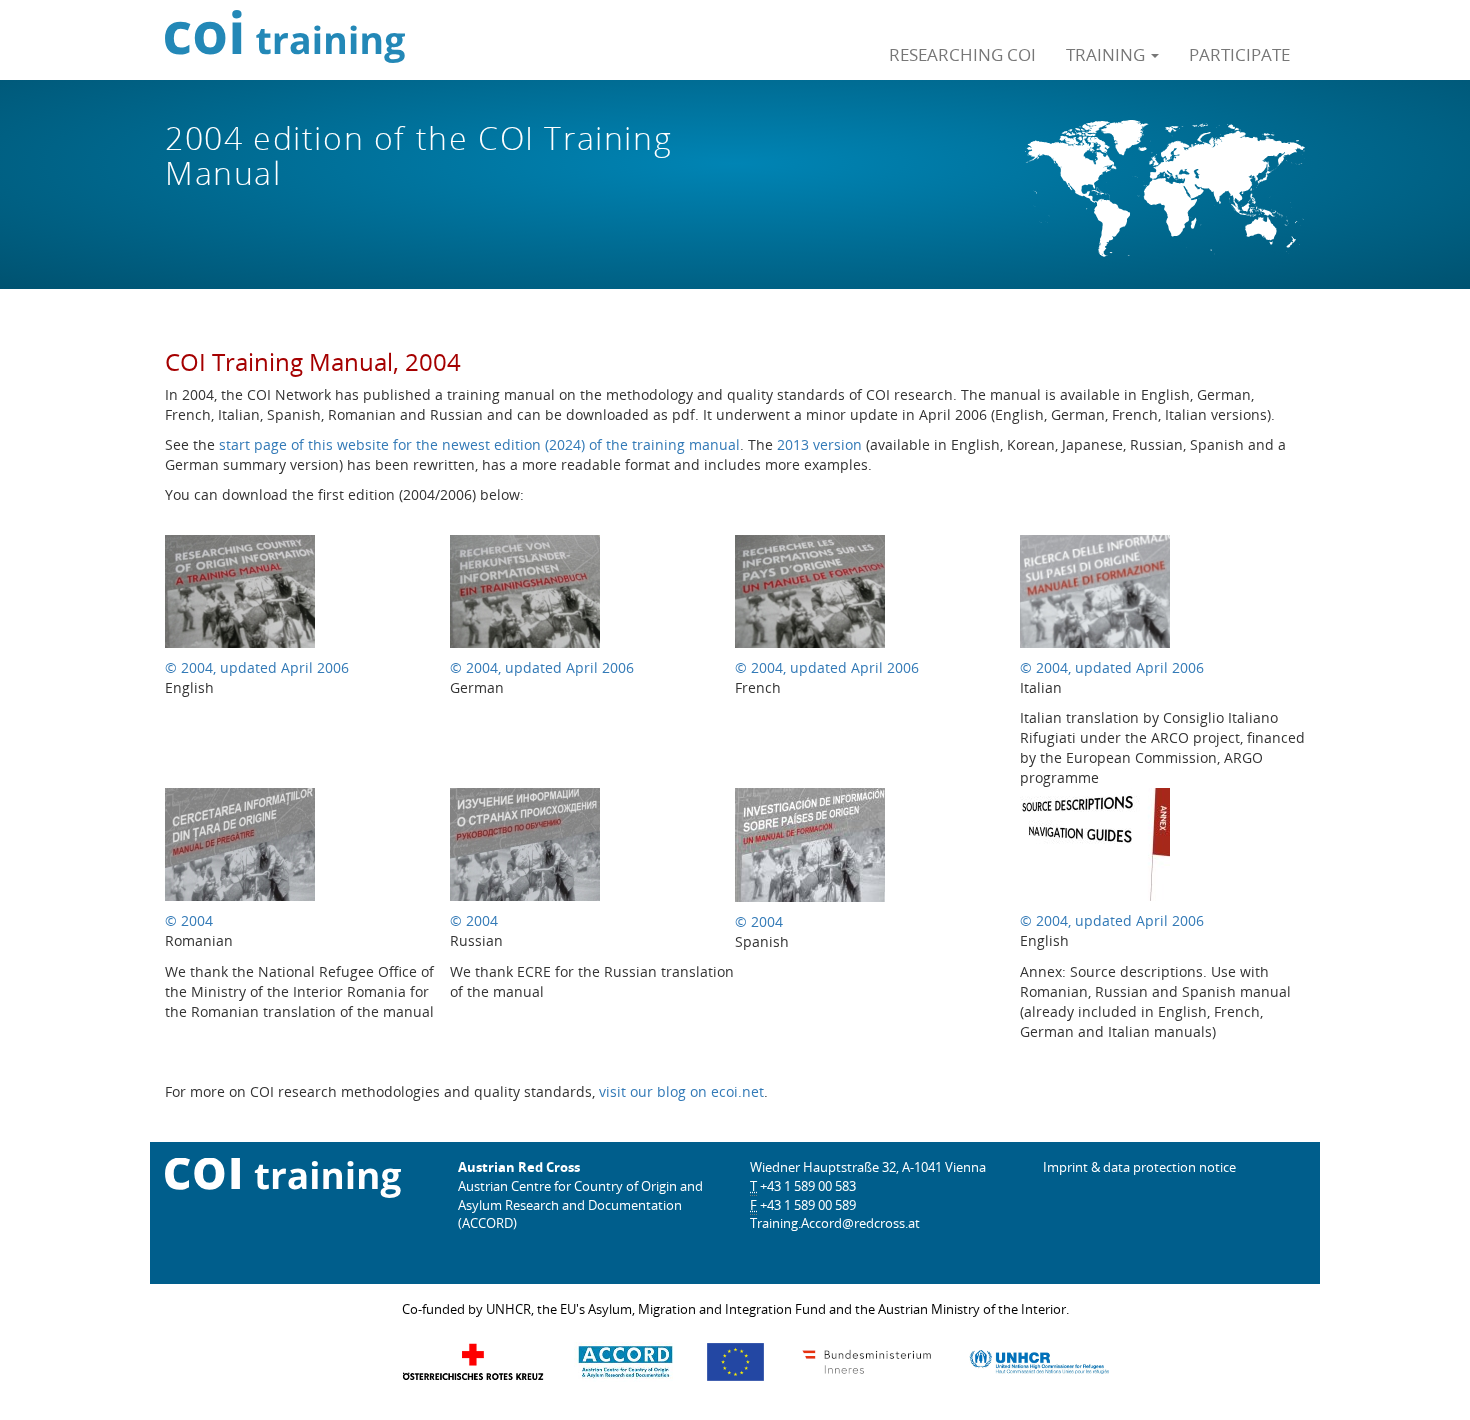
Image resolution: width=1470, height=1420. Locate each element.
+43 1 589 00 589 (808, 1205)
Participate (1239, 54)
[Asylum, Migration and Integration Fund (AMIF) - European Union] (735, 1361)
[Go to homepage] (292, 40)
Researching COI (962, 54)
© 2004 (189, 920)
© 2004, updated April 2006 (257, 667)
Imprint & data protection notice (1139, 1167)
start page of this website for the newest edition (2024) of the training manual (479, 444)
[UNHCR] (1039, 1361)
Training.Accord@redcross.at (835, 1223)
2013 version (819, 444)
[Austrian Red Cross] (473, 1361)
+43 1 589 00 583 (808, 1186)
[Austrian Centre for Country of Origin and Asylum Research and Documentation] (625, 1361)
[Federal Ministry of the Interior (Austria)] (867, 1361)
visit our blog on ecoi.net (681, 1091)
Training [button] (1107, 54)
